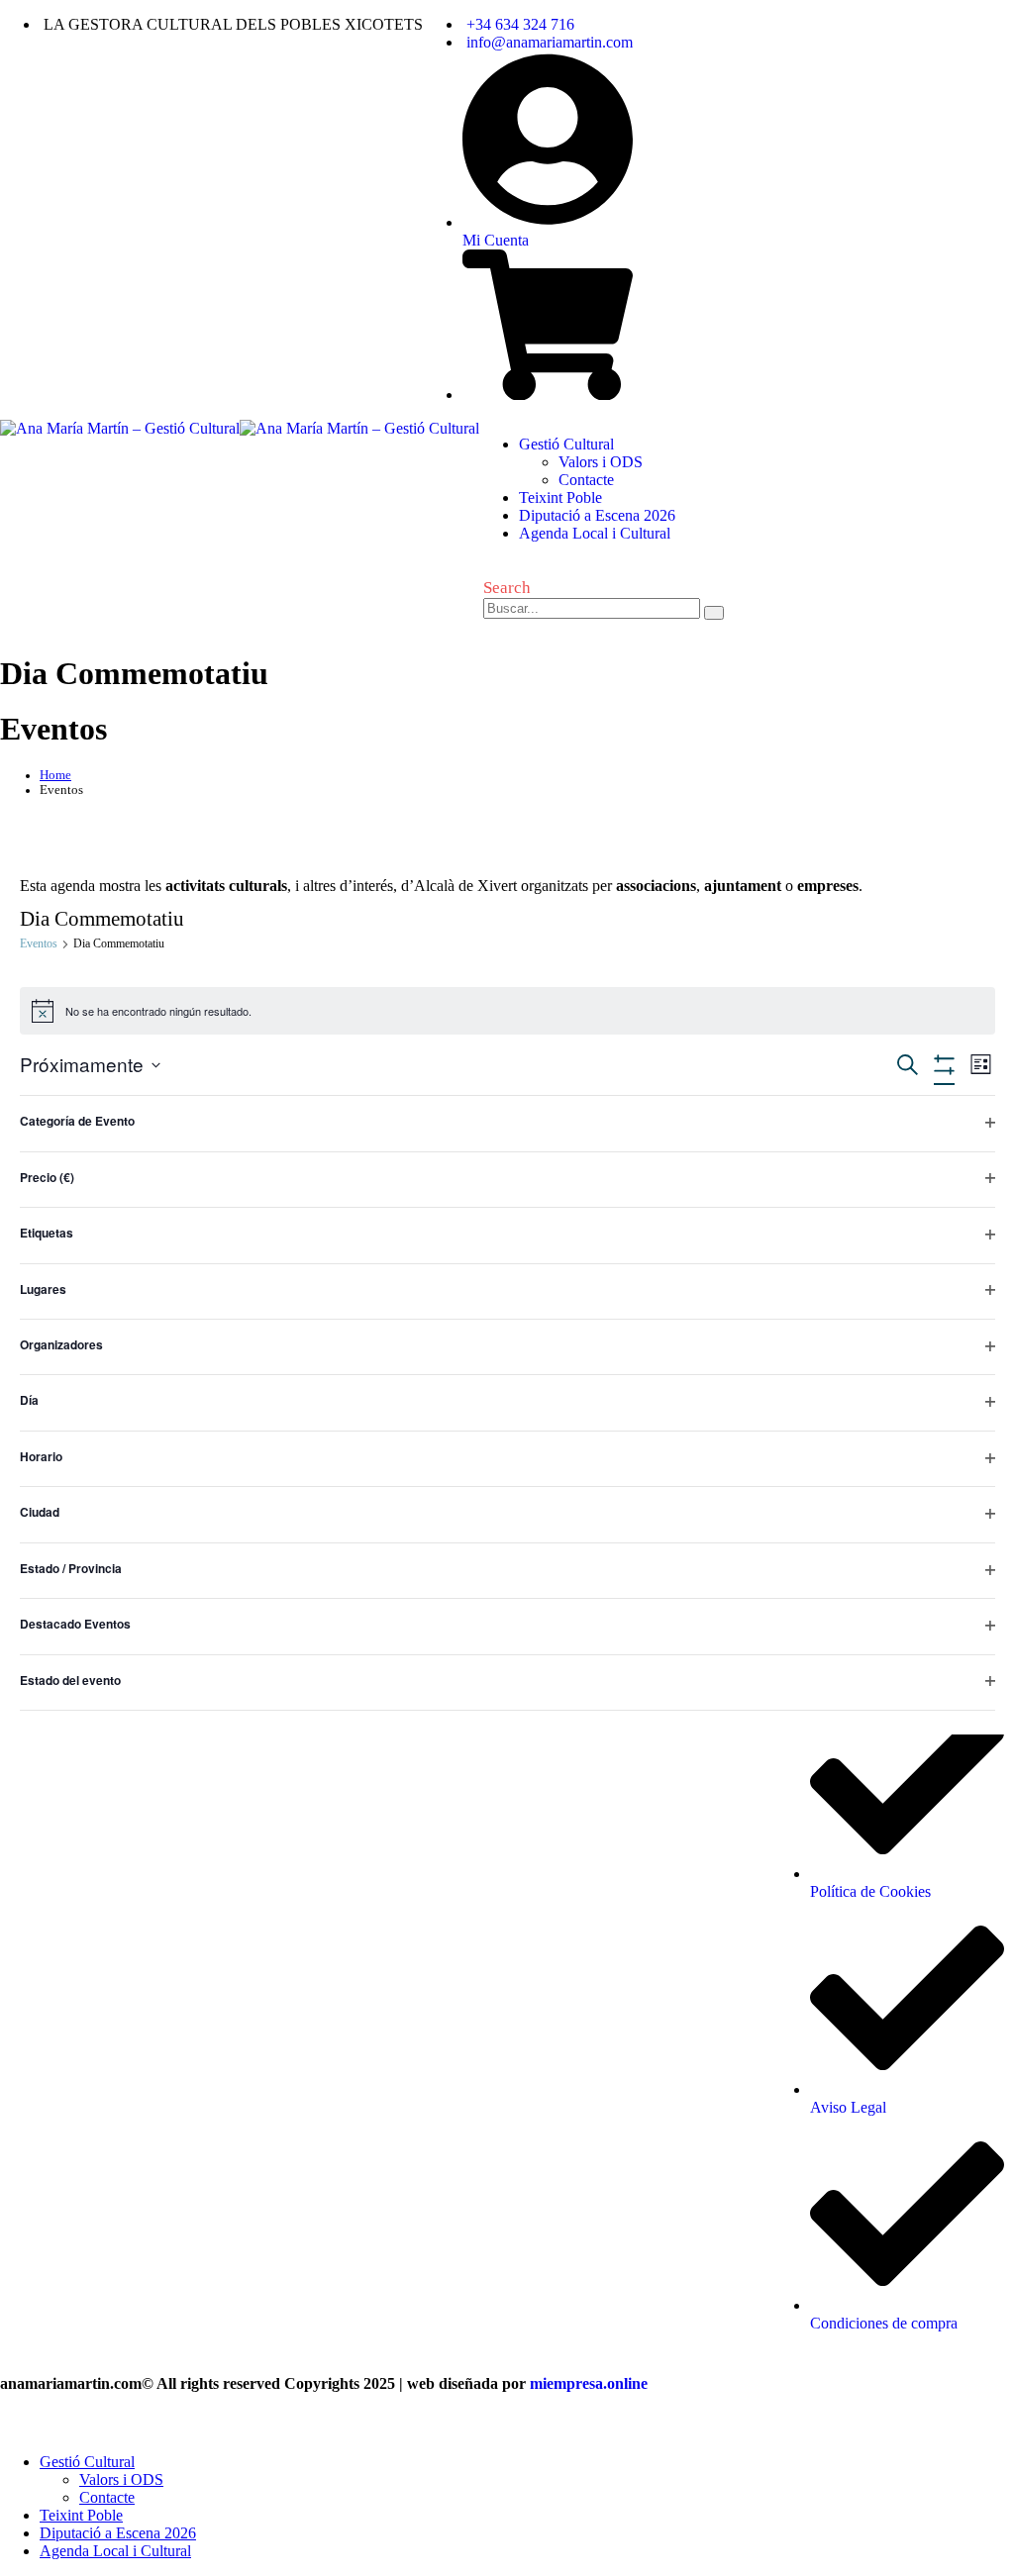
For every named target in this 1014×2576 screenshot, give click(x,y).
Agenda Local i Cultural (595, 533)
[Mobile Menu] (494, 648)
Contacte (586, 480)
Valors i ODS (601, 462)
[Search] (714, 613)
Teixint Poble (560, 497)
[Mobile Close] (12, 2428)
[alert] (507, 1011)
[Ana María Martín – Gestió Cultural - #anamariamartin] (240, 428)
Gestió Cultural (566, 444)
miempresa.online (589, 2383)
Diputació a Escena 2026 (597, 515)
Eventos (39, 943)
